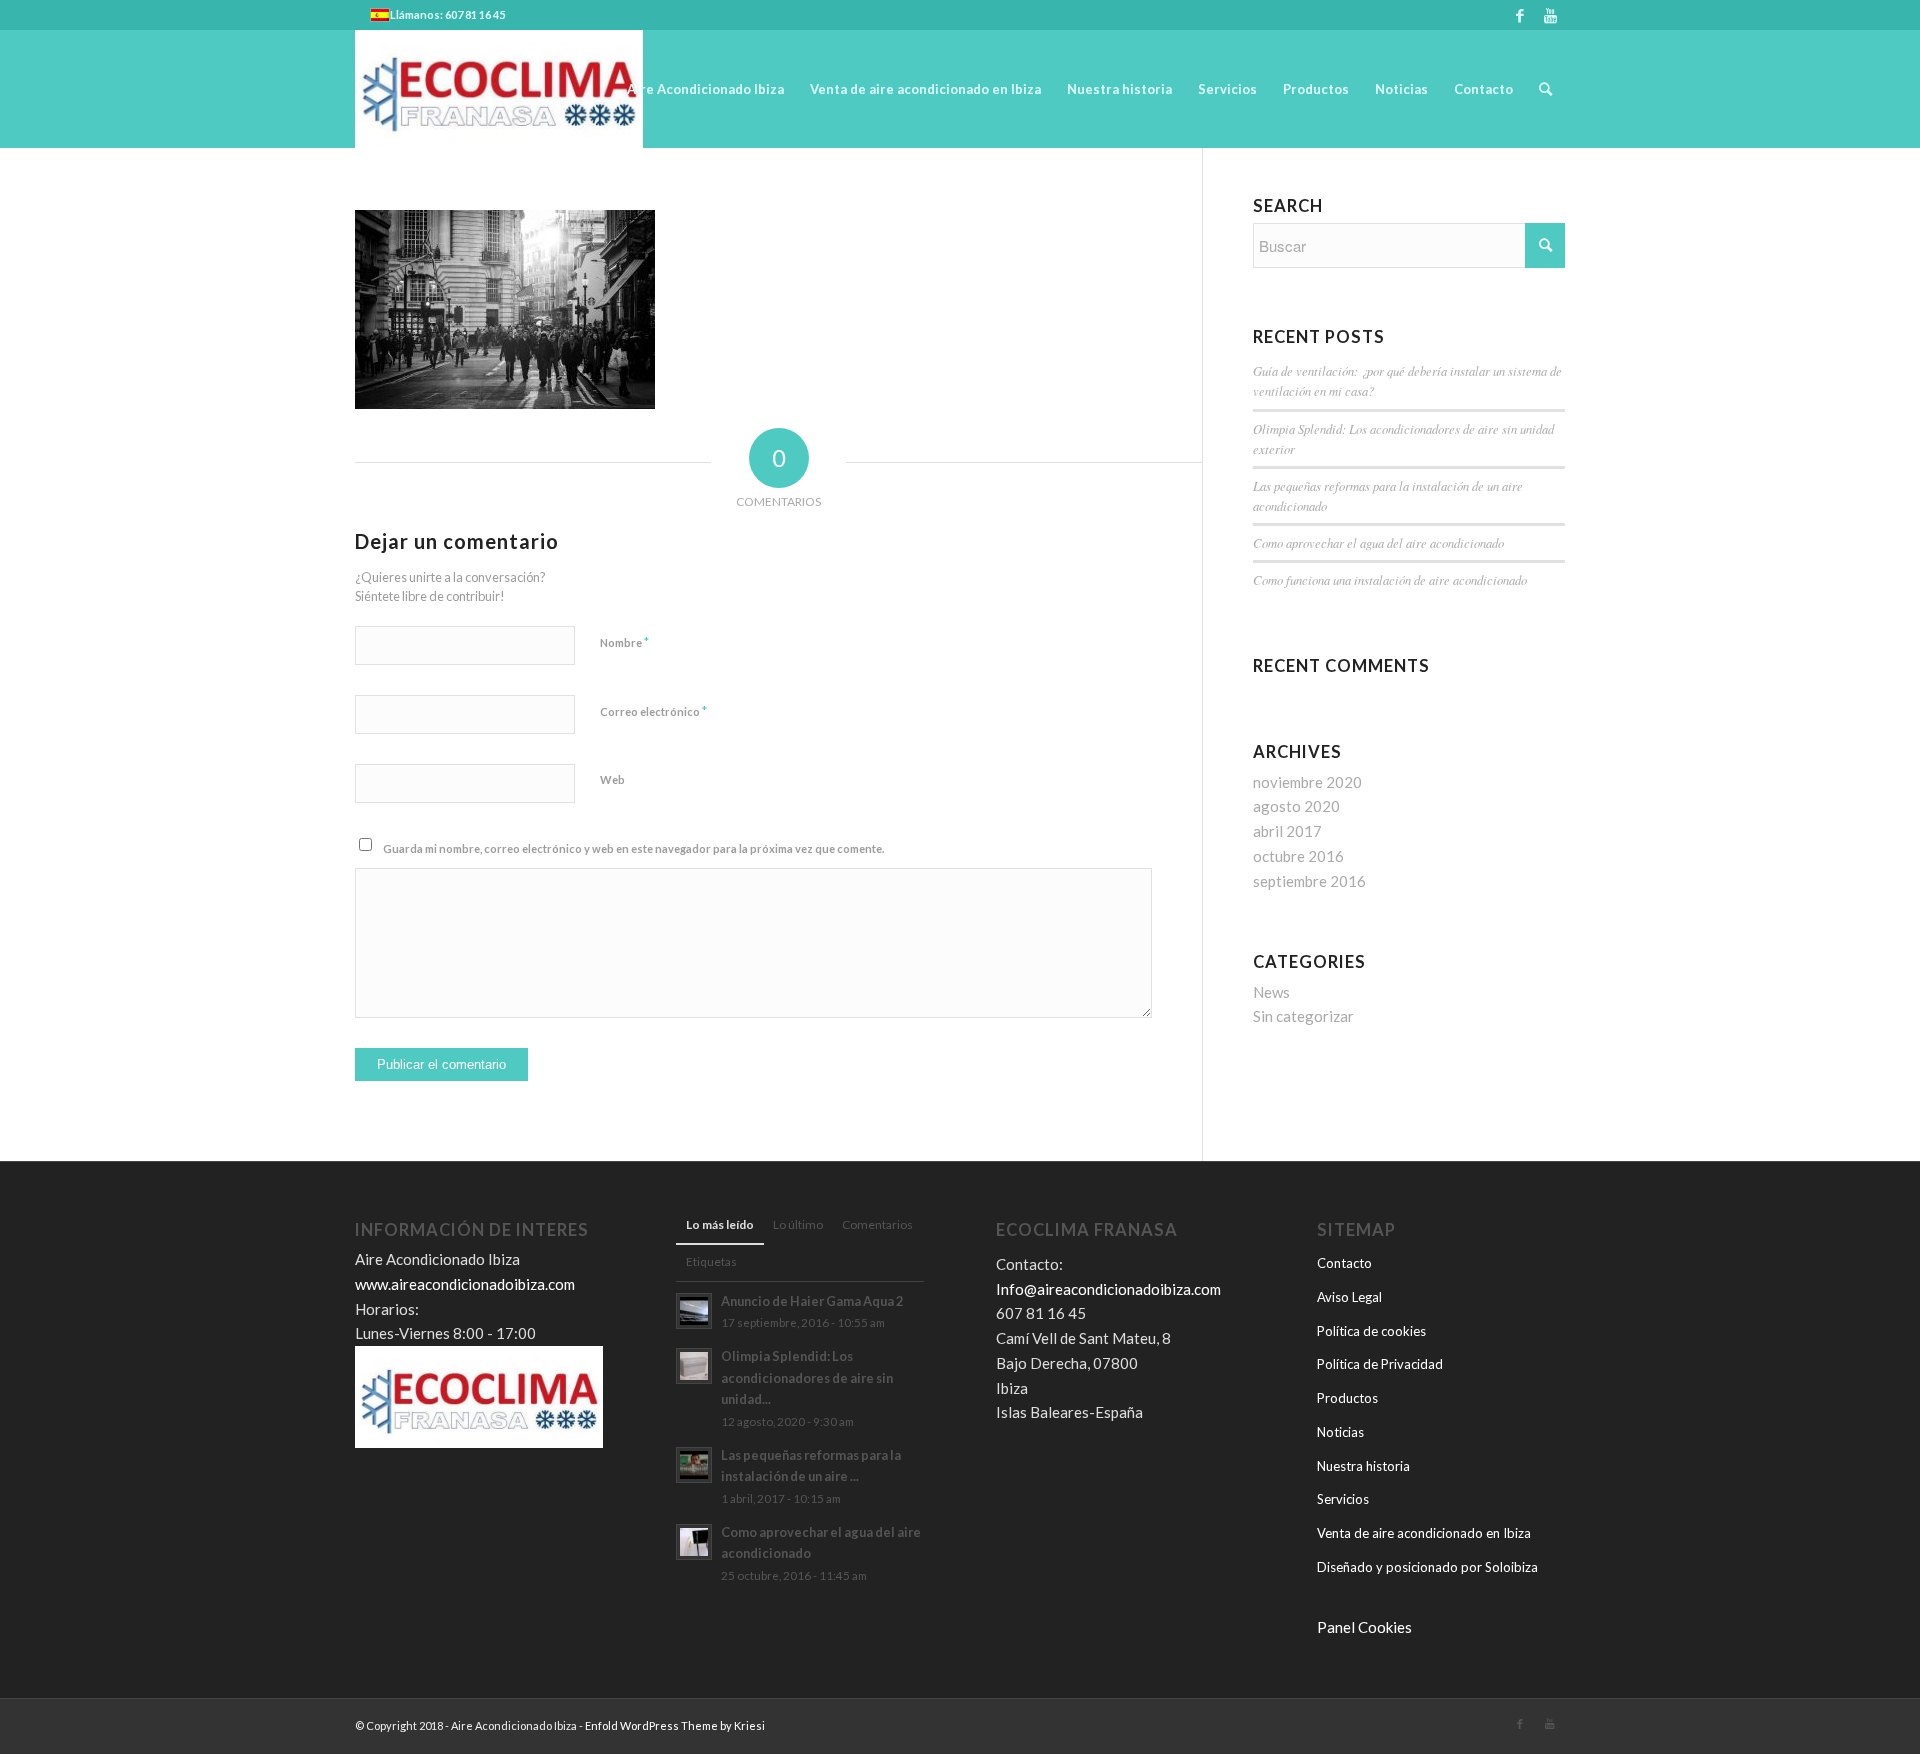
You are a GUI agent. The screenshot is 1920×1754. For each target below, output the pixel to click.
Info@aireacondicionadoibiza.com (1108, 1289)
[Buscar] (1545, 89)
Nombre (624, 642)
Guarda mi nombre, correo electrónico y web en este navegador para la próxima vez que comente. (633, 848)
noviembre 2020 (1307, 782)
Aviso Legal (1349, 1297)
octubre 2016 (1298, 856)
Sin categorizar (1303, 1016)
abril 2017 (1287, 831)
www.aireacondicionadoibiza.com (465, 1284)
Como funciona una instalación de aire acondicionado (1390, 579)
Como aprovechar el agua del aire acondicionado (1378, 542)
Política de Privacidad (1380, 1364)
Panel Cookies (1364, 1627)
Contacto (1344, 1263)
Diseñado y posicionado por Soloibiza (1427, 1567)
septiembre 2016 (1309, 881)
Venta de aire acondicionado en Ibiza (1424, 1533)
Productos (1347, 1398)
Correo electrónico (653, 711)
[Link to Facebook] (1519, 15)
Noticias (1340, 1432)
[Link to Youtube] (1550, 15)
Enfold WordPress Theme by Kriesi (675, 1725)
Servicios (1343, 1499)
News (1271, 992)
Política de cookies (1371, 1331)
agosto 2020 (1296, 806)
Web (612, 779)
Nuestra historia (1363, 1466)
